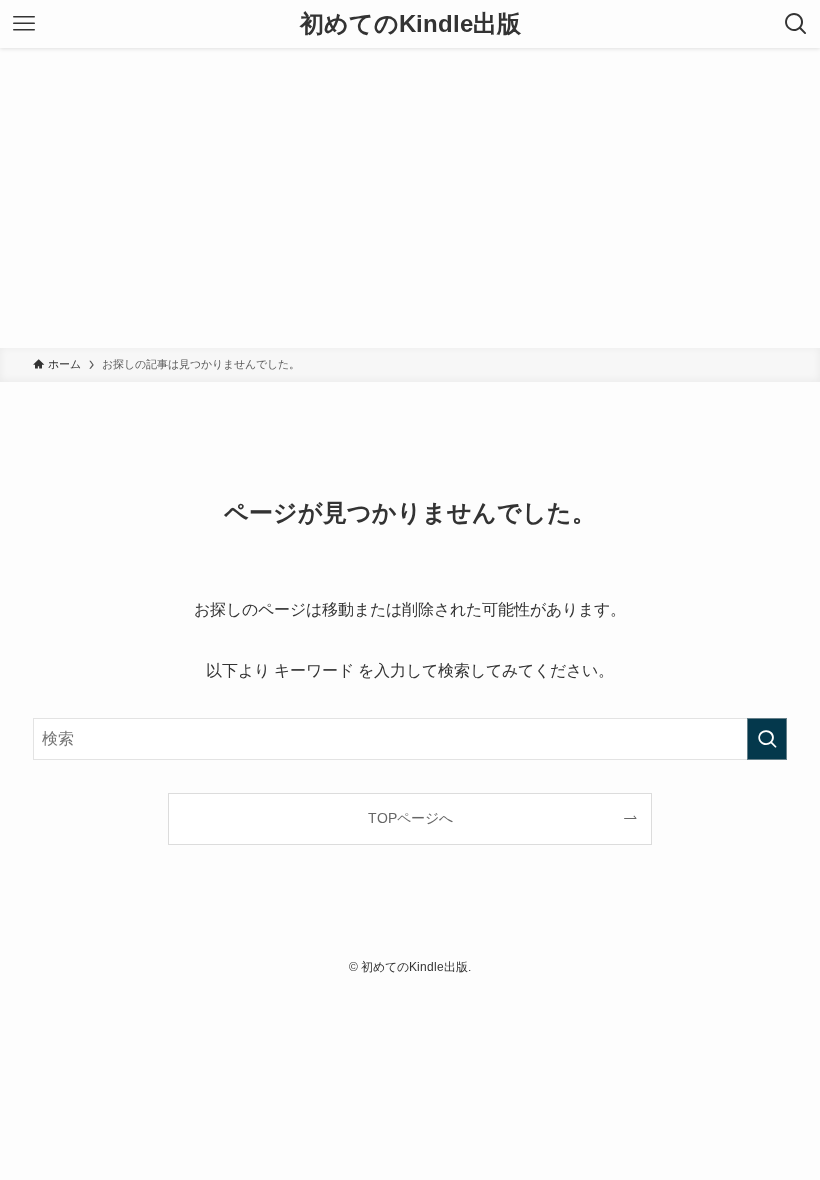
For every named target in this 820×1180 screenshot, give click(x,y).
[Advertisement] (410, 198)
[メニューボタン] (24, 24)
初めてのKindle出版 (410, 24)
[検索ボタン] (796, 24)
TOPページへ (410, 818)
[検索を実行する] (767, 739)
